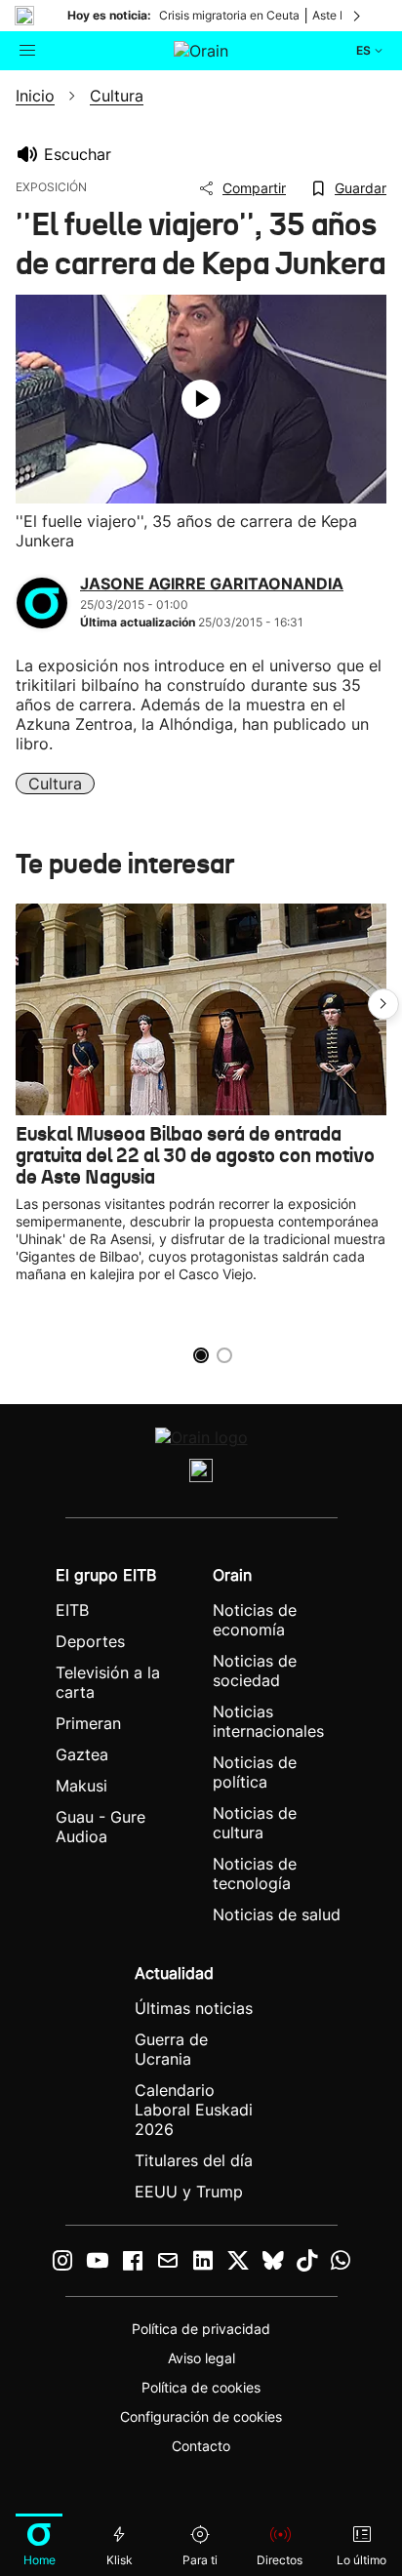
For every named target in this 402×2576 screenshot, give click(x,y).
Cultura (55, 784)
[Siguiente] (358, 16)
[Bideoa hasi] (201, 399)
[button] (383, 1004)
